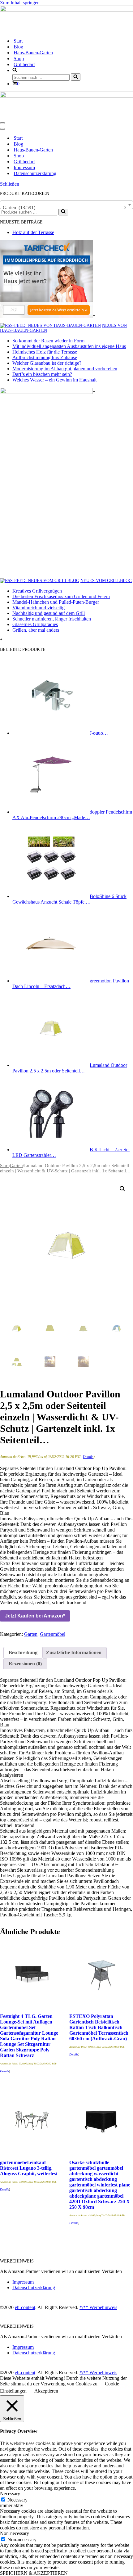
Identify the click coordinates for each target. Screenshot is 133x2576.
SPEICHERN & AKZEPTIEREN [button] (34, 2573)
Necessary (17, 2500)
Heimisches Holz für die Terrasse (45, 352)
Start (18, 41)
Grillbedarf (24, 64)
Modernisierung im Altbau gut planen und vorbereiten (65, 369)
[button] (122, 1189)
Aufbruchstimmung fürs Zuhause (45, 357)
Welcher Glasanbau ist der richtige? (47, 363)
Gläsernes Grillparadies (35, 624)
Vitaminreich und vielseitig (39, 608)
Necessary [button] (10, 2494)
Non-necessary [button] (15, 2533)
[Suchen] (76, 77)
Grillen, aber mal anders (36, 630)
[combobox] (66, 205)
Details (88, 1457)
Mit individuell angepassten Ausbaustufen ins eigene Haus (69, 346)
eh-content (25, 2307)
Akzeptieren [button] (46, 2391)
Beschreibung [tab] (23, 1652)
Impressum (24, 167)
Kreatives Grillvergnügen (37, 591)
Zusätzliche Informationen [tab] (74, 1652)
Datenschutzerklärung (35, 173)
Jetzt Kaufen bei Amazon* (35, 1616)
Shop (19, 59)
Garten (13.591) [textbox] (65, 208)
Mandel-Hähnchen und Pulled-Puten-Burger (56, 602)
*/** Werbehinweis (98, 2307)
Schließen (10, 184)
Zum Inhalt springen (20, 3)
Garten (16, 1166)
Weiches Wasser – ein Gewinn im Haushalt (54, 380)
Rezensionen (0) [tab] (25, 1664)
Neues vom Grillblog (106, 581)
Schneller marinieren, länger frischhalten (52, 619)
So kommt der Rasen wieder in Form (48, 341)
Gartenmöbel (53, 1634)
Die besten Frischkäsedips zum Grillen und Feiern (61, 596)
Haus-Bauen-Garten (33, 53)
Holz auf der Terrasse (33, 232)
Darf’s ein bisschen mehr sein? (42, 374)
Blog (18, 47)
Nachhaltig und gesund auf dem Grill (49, 613)
